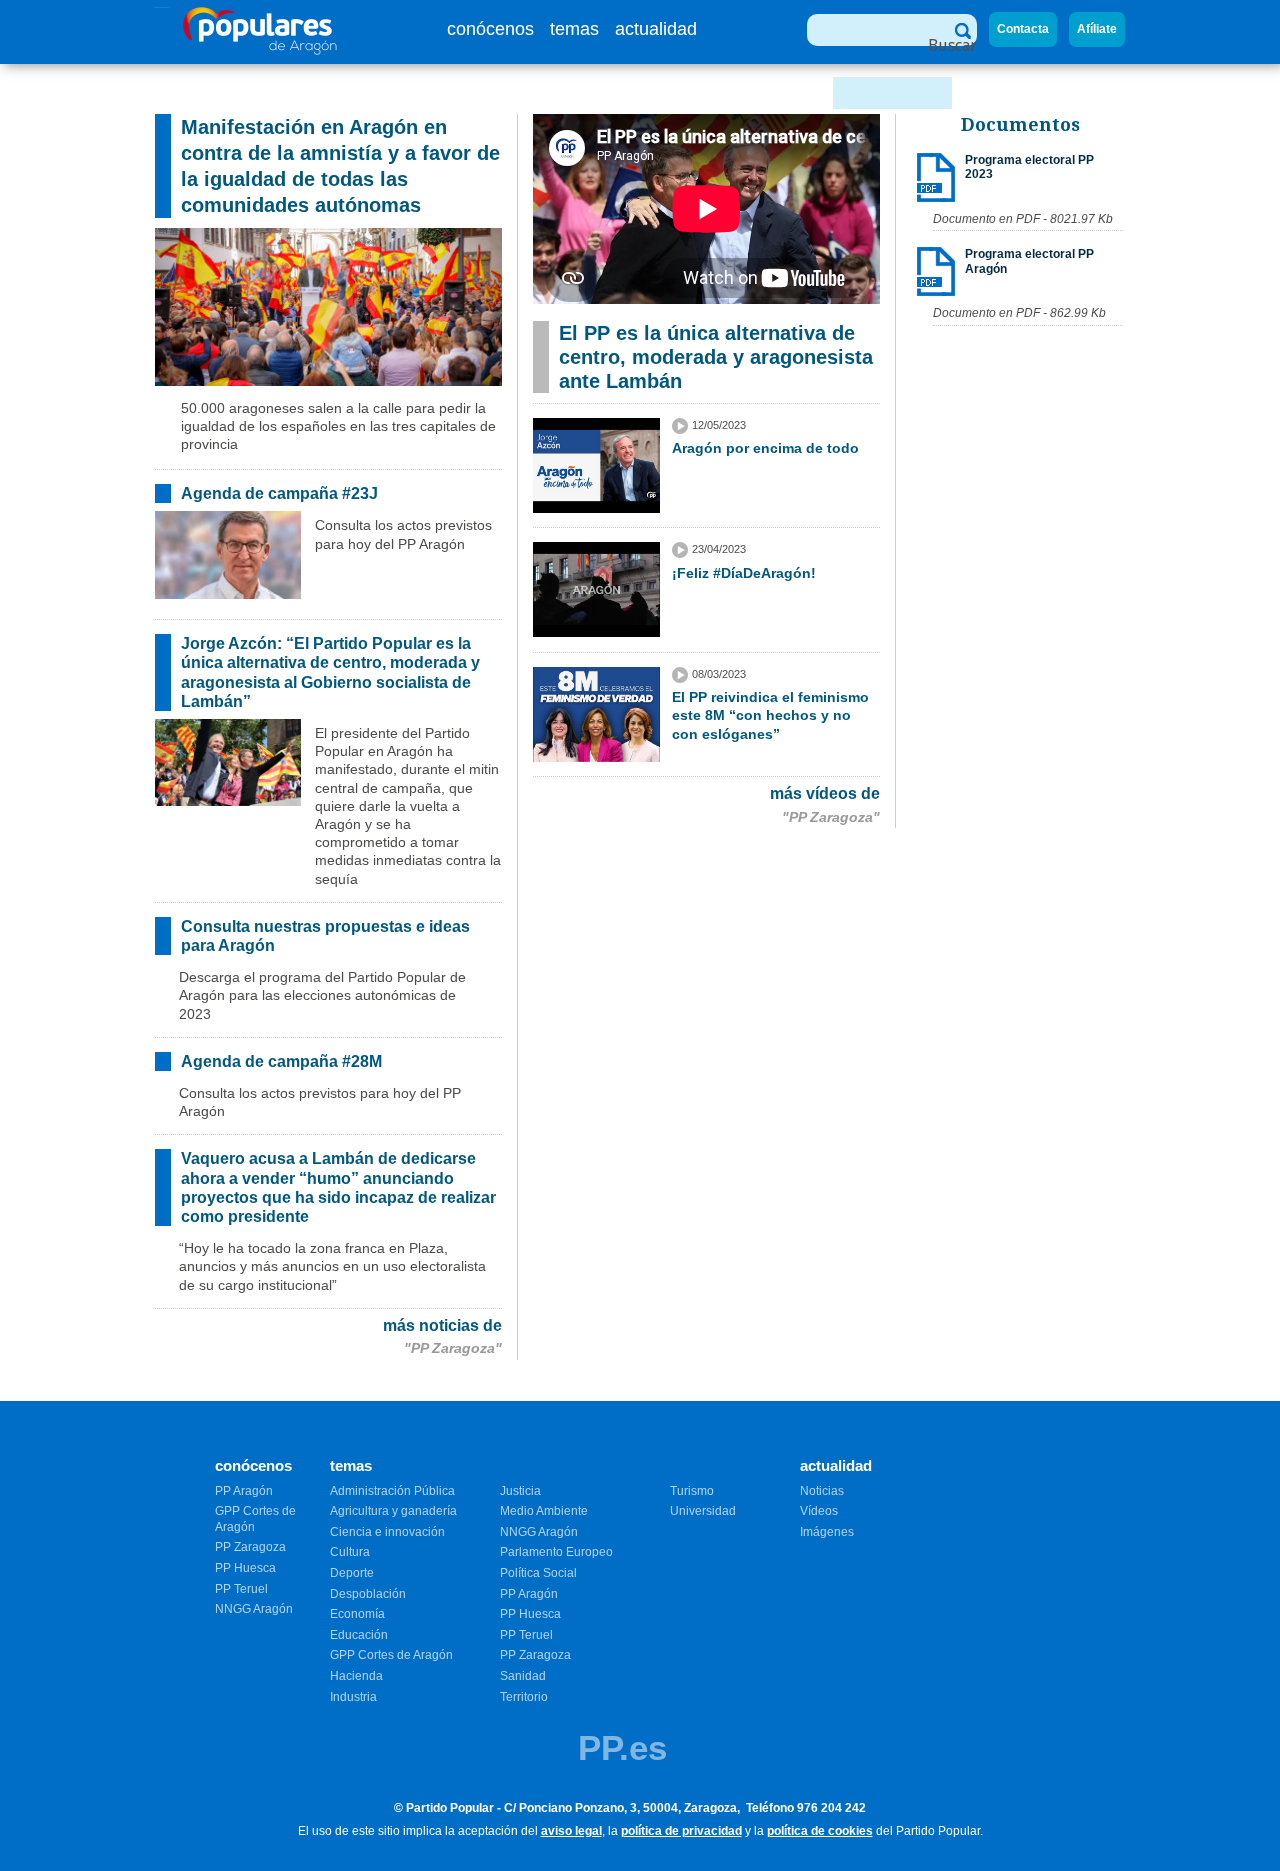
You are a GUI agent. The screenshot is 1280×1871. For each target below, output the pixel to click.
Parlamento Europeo (556, 1552)
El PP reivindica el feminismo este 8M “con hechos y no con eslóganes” (770, 715)
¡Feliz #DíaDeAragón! (744, 573)
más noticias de (442, 1325)
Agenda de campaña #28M (281, 1061)
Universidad (703, 1511)
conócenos (490, 29)
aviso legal (571, 1831)
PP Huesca (245, 1568)
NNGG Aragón (254, 1609)
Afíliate (1097, 29)
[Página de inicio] (260, 49)
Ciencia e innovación (387, 1532)
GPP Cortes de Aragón (391, 1655)
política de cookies (820, 1831)
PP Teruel (241, 1589)
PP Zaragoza (250, 1547)
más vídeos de (825, 793)
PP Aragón (244, 1491)
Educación (359, 1635)
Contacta (1023, 29)
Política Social (538, 1573)
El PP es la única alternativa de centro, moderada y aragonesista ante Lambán (716, 357)
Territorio (524, 1697)
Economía (357, 1614)
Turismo (692, 1491)
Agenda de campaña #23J (279, 493)
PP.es (622, 1747)
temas (574, 29)
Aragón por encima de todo (765, 448)
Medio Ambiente (544, 1511)
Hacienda (356, 1676)
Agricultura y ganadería (393, 1511)
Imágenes (827, 1532)
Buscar (952, 45)
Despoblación (368, 1594)
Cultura (350, 1552)
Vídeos (819, 1511)
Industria (353, 1697)
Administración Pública (392, 1491)
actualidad (656, 29)
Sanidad (523, 1676)
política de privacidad (681, 1831)
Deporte (352, 1573)
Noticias (822, 1491)
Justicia (520, 1491)
